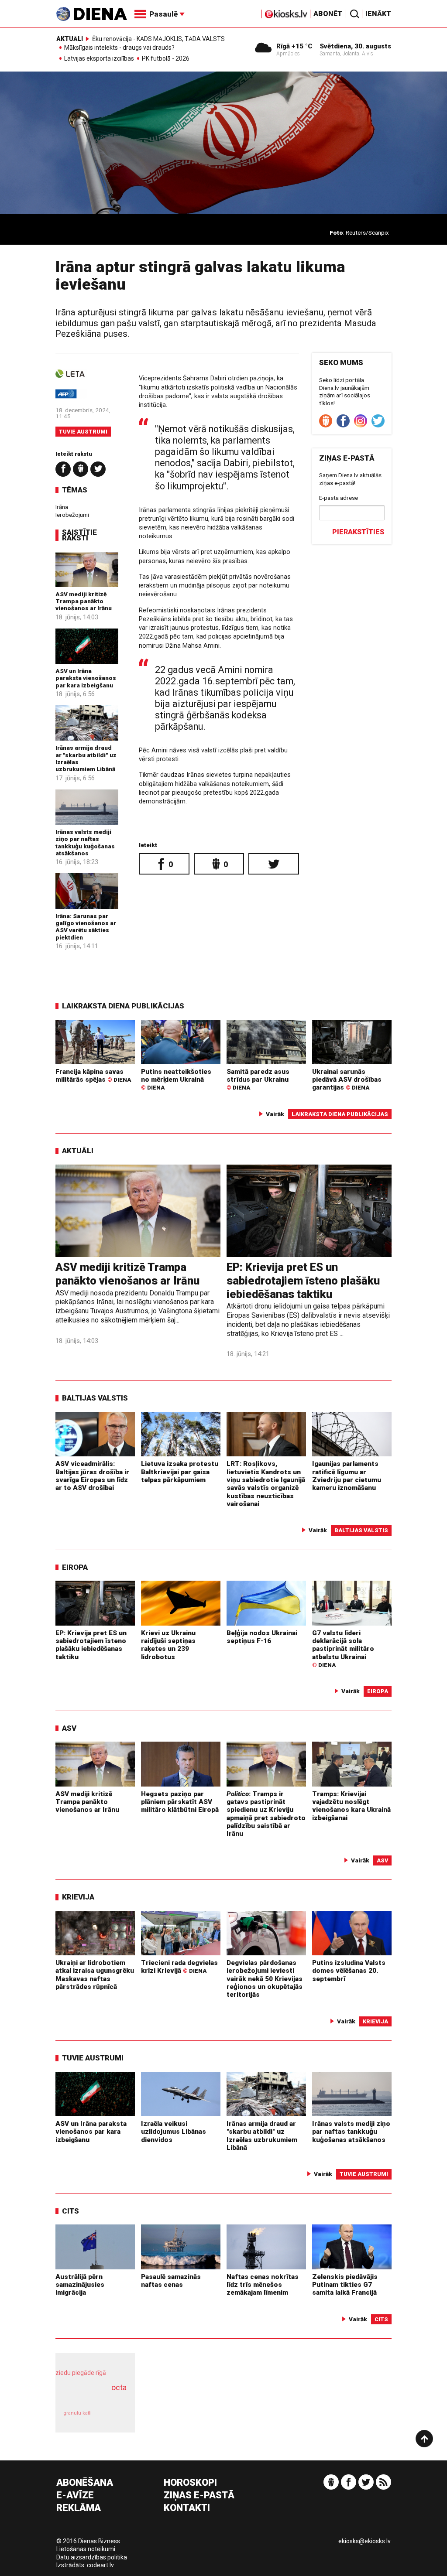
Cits (70, 2211)
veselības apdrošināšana (93, 2397)
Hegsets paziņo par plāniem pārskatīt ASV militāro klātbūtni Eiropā (180, 1802)
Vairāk (275, 1114)
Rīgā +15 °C (294, 46)
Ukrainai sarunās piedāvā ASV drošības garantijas (347, 1080)
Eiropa (75, 1567)
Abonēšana (85, 2483)
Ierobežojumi (72, 515)
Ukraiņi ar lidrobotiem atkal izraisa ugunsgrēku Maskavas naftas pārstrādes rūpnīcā (95, 1975)
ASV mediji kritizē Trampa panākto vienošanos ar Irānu (84, 601)
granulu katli (77, 2413)
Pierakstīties (358, 532)
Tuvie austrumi (83, 432)
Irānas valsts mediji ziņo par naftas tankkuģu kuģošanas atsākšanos (85, 842)
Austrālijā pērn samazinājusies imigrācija (80, 2285)
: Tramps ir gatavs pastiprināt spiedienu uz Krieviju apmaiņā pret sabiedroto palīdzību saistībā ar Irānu (266, 1814)
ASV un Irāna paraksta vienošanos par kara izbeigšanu (86, 678)
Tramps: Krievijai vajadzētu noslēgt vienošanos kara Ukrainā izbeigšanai (351, 1806)
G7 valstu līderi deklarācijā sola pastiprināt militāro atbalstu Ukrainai (343, 1649)
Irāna (62, 507)
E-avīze (75, 2496)
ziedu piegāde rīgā (81, 2373)
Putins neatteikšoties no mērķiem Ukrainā (176, 1080)
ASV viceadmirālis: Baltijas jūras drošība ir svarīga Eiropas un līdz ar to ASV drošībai (92, 1476)
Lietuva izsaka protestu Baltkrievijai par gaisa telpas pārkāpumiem (180, 1472)
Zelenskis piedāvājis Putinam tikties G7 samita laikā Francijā (345, 2285)
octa (119, 2387)
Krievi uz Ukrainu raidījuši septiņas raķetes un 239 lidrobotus (168, 1645)
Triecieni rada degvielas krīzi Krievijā (179, 1967)
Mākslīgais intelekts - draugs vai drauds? (119, 48)
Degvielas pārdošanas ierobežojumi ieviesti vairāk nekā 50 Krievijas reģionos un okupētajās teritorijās (265, 1979)
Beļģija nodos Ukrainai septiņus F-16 (262, 1637)
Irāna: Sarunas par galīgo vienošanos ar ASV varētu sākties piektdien (86, 927)
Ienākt (378, 14)
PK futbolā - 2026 (166, 59)
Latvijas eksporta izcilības (99, 59)
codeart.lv (100, 2565)
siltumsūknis (113, 2417)
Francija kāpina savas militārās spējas (93, 1076)
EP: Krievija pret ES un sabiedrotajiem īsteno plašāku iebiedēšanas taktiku (303, 1280)
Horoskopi (190, 2483)
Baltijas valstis (95, 1398)
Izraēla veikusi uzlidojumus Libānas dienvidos (174, 2132)
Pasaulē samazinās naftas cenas (171, 2281)
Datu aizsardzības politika (92, 2557)
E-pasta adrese (339, 498)
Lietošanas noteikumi (86, 2549)
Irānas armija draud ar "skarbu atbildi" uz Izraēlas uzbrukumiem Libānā (262, 2136)
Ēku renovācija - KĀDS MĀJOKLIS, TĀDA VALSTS (158, 39)
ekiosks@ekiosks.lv (364, 2541)
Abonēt (328, 14)
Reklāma (79, 2508)
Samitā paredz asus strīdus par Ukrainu (258, 1080)
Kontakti (187, 2508)
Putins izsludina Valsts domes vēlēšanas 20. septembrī (349, 1971)
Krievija (78, 1897)
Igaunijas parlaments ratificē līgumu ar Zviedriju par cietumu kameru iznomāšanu (347, 1476)
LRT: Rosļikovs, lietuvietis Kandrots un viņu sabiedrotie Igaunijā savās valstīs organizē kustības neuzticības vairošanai (266, 1484)
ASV (69, 1728)
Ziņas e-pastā (199, 2496)
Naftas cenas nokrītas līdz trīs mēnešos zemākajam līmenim (263, 2285)
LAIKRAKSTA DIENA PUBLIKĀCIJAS (123, 1006)
